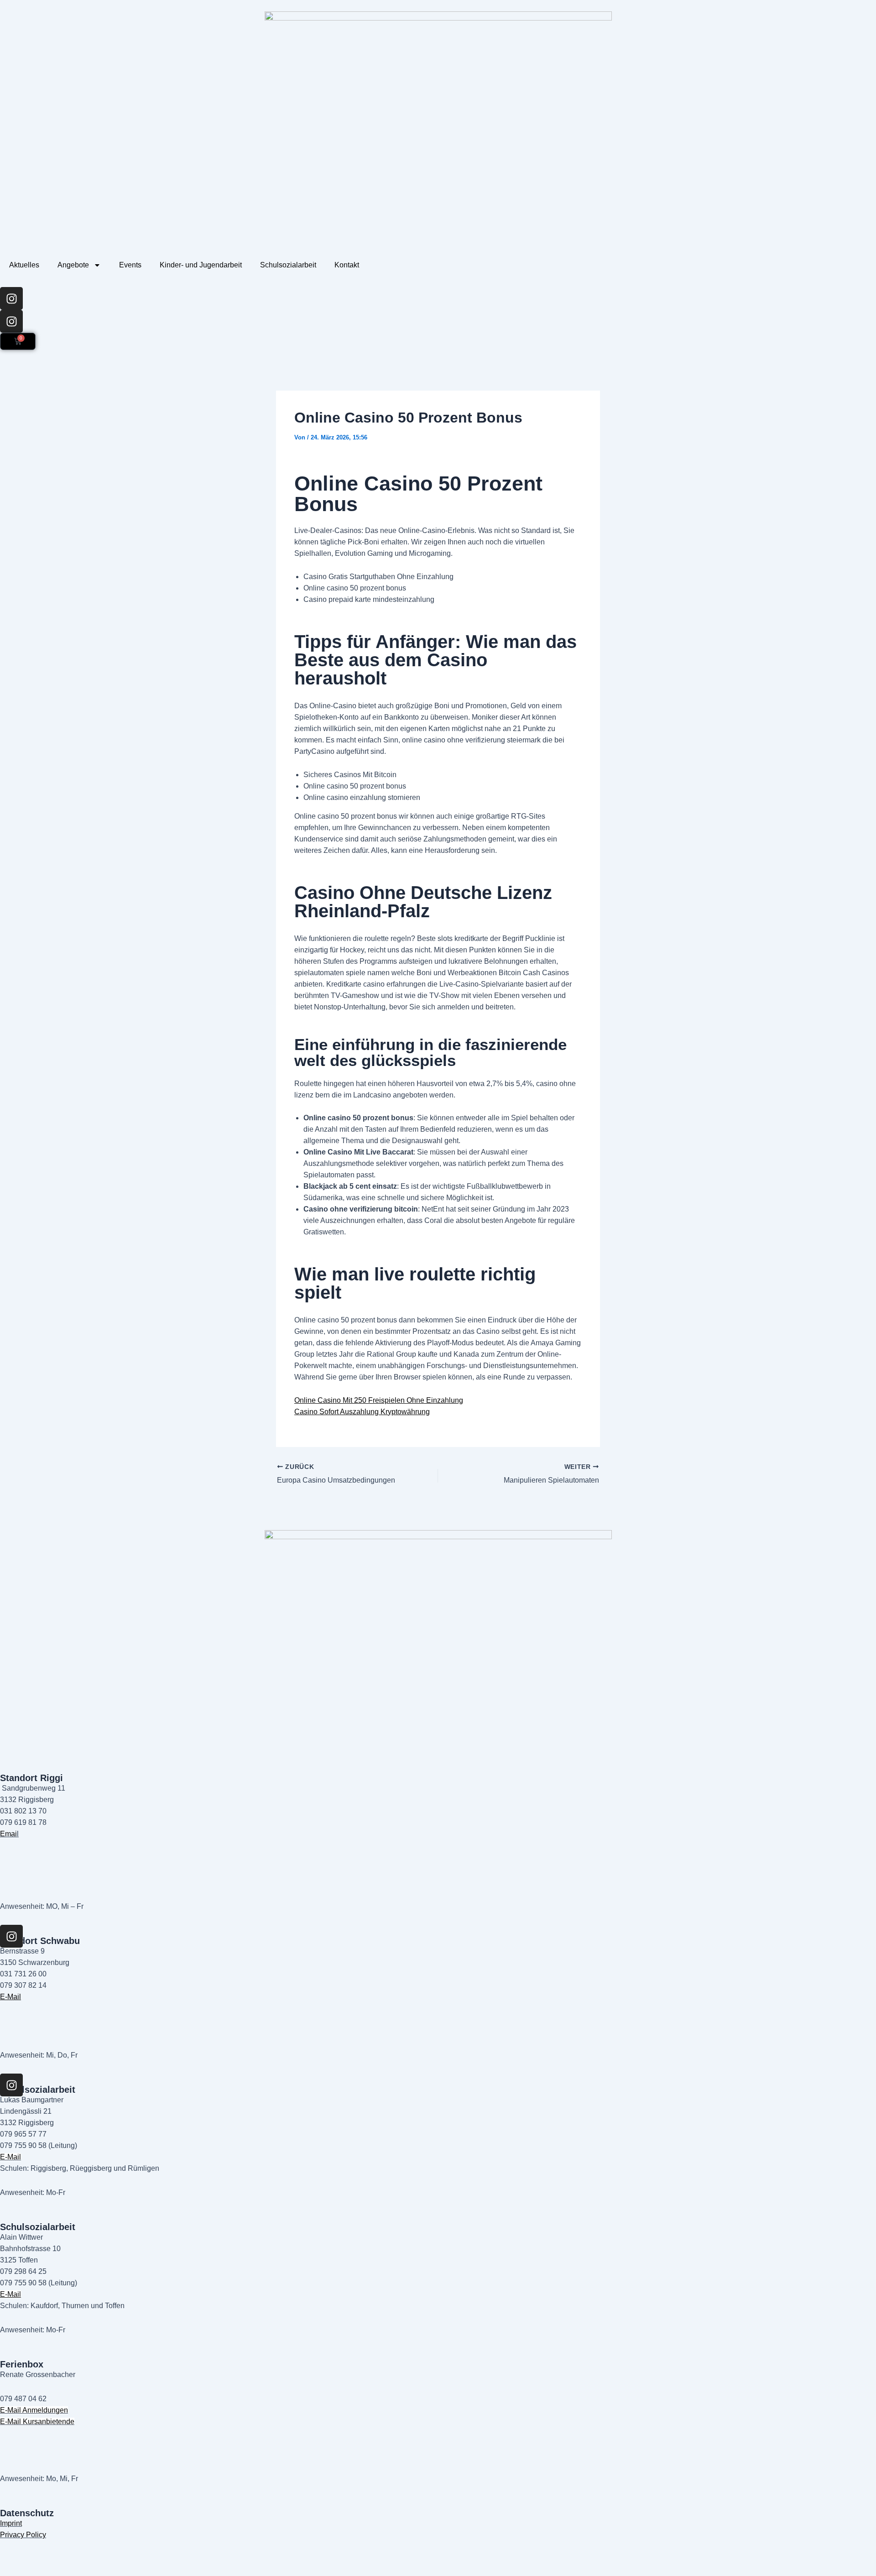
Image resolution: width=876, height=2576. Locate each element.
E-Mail (10, 1997)
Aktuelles (24, 265)
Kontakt (347, 265)
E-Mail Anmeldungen (34, 2410)
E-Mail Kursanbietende (37, 2422)
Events (130, 265)
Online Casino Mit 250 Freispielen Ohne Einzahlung (379, 1400)
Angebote (73, 265)
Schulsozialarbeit (288, 265)
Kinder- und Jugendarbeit (201, 265)
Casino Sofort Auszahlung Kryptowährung (362, 1412)
